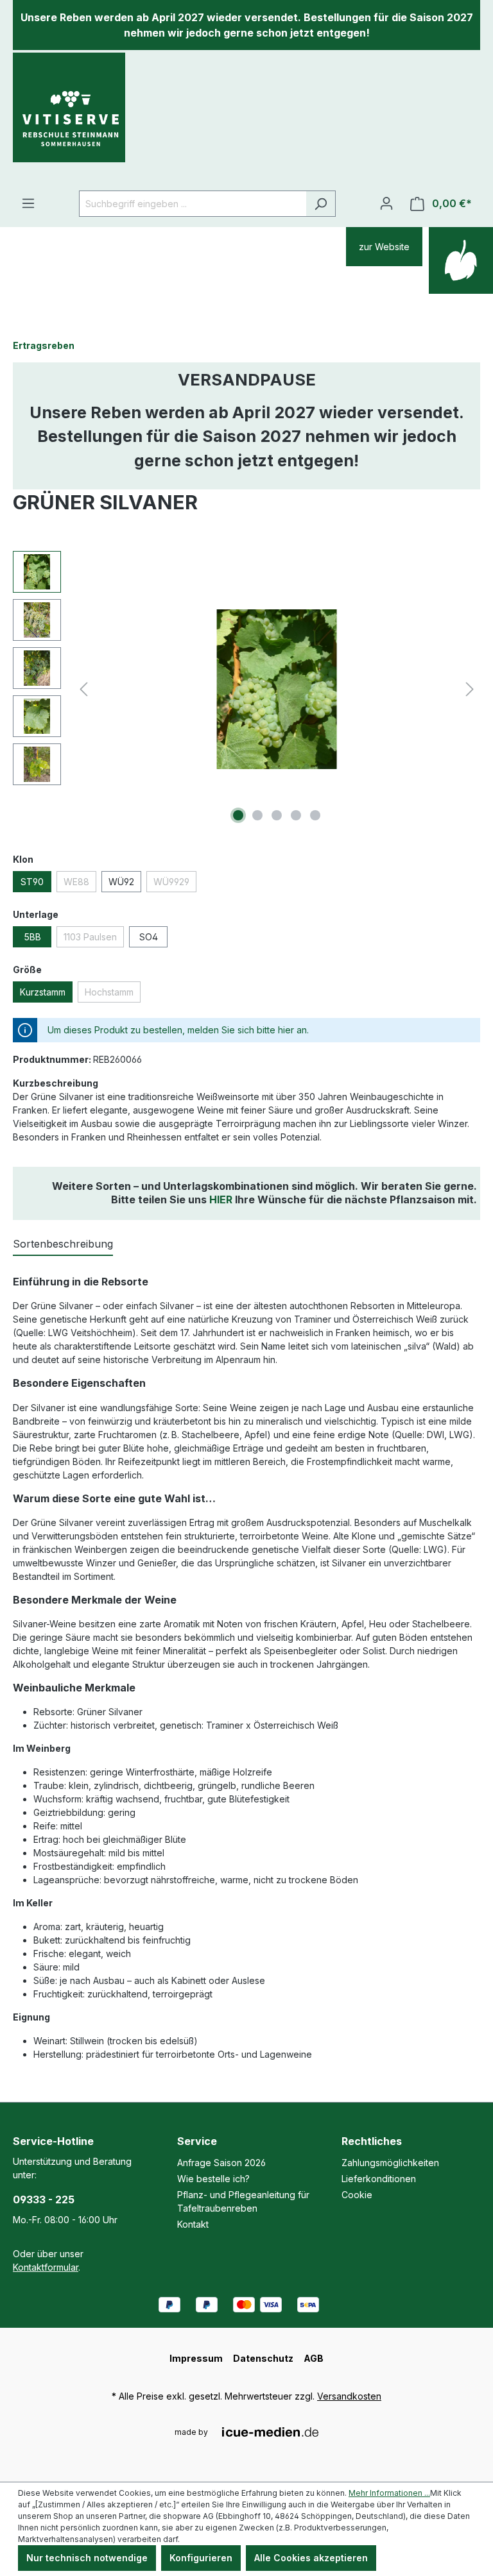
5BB (32, 937)
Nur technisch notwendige (87, 2558)
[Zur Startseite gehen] (69, 119)
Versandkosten (349, 2396)
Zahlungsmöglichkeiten (390, 2163)
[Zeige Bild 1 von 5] (238, 815)
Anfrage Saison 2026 (221, 2163)
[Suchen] (321, 204)
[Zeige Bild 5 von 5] (315, 815)
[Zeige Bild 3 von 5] (277, 815)
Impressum (196, 2358)
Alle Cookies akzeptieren (311, 2558)
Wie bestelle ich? (213, 2179)
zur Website (384, 247)
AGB (314, 2358)
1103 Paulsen (90, 937)
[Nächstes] (470, 689)
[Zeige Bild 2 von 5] (257, 815)
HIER (221, 1199)
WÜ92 (121, 882)
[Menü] (28, 203)
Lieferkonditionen (379, 2179)
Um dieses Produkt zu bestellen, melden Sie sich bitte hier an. (178, 1030)
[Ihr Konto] (386, 203)
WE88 (76, 882)
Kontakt (193, 2224)
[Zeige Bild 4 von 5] (296, 815)
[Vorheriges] (83, 689)
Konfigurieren (201, 2558)
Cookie (357, 2195)
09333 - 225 (44, 2199)
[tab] (63, 1244)
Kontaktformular (46, 2267)
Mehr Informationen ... (389, 2493)
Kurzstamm (43, 992)
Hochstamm (109, 992)
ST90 (32, 882)
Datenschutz (263, 2358)
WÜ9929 (171, 882)
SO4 (149, 937)
